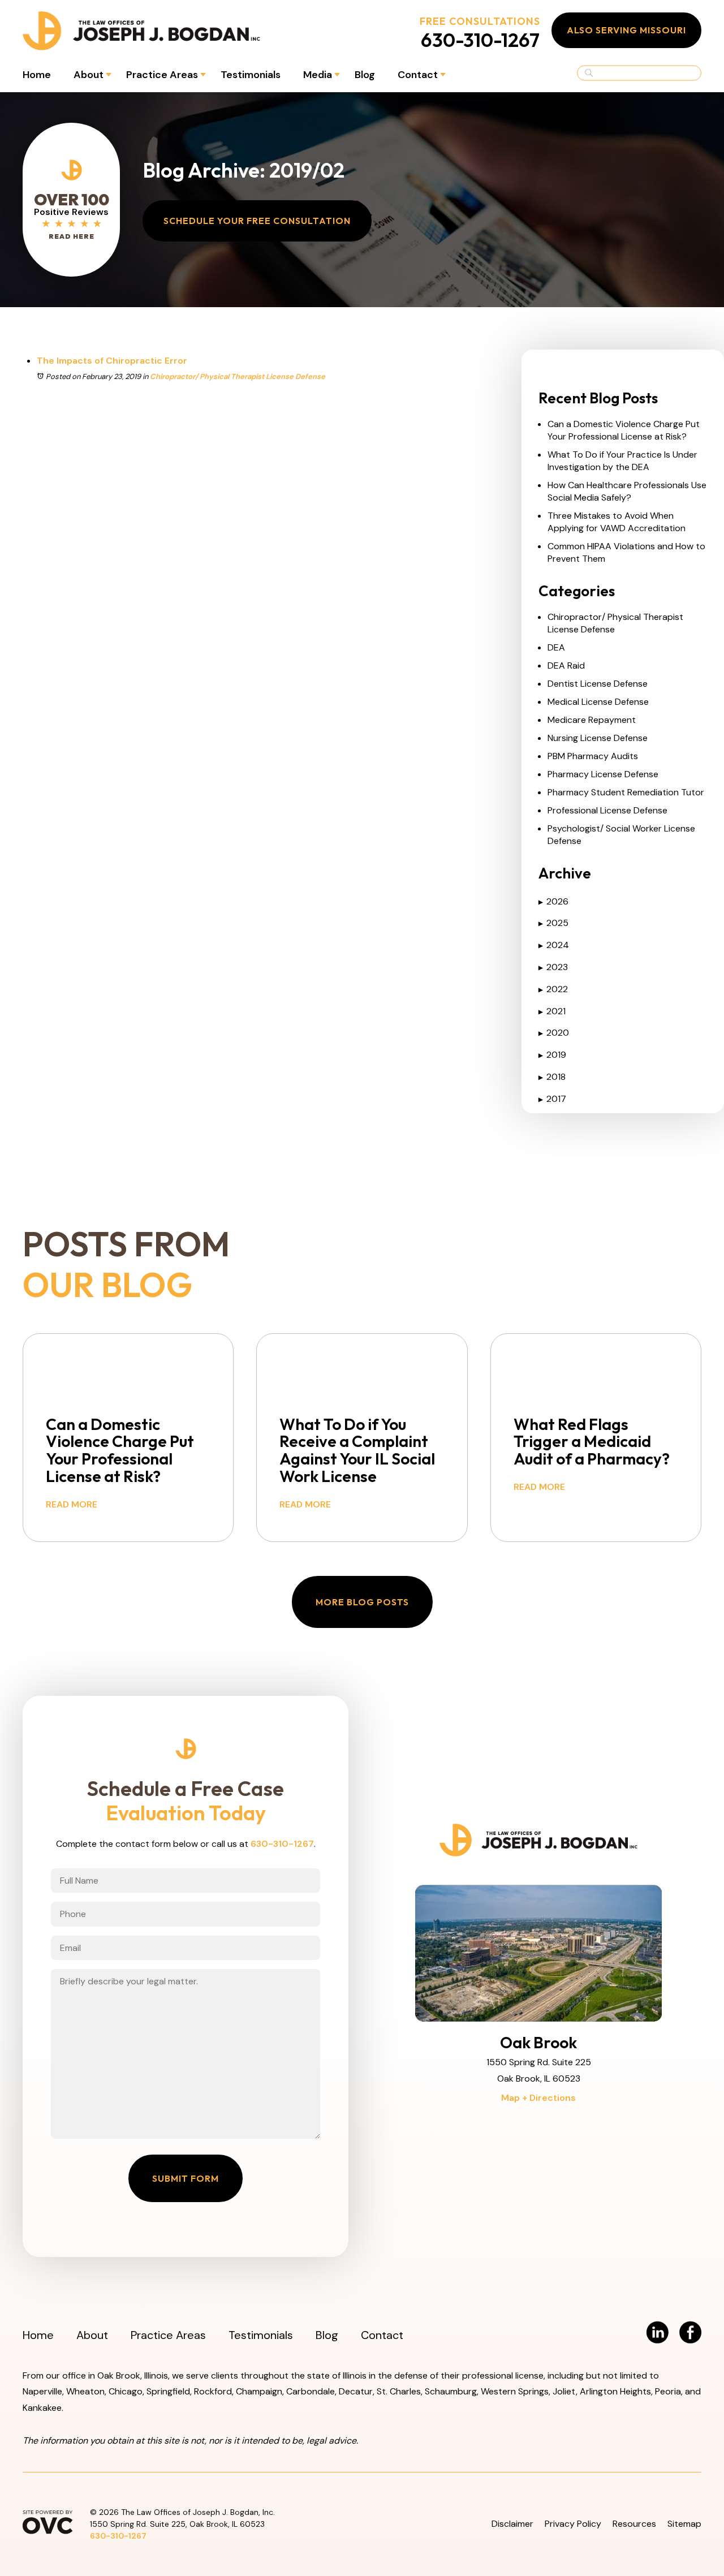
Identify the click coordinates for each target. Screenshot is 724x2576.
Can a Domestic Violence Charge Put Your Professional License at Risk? (624, 430)
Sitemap (684, 2524)
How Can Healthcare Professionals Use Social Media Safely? (627, 491)
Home (37, 75)
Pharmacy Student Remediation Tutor (626, 792)
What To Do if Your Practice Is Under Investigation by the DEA (622, 461)
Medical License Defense (598, 702)
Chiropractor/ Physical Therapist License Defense (238, 376)
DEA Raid (566, 665)
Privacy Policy (573, 2524)
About (89, 75)
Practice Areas (162, 75)
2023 (553, 967)
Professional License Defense (607, 810)
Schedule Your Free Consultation (257, 221)
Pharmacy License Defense (603, 774)
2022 (553, 989)
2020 (554, 1033)
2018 (552, 1077)
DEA (556, 647)
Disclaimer (512, 2524)
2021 (552, 1011)
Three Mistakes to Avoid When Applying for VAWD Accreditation (617, 522)
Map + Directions (538, 2098)
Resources (634, 2524)
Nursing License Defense (598, 738)
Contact (418, 75)
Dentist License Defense (598, 684)
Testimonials (251, 75)
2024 (554, 945)
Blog (365, 75)
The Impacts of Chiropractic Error (112, 361)
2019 (552, 1055)
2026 (553, 901)
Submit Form (186, 2178)
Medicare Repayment (592, 720)
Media (318, 75)
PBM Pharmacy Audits (593, 756)
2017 (552, 1099)
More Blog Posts (362, 1602)
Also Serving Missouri (626, 30)
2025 (553, 923)
